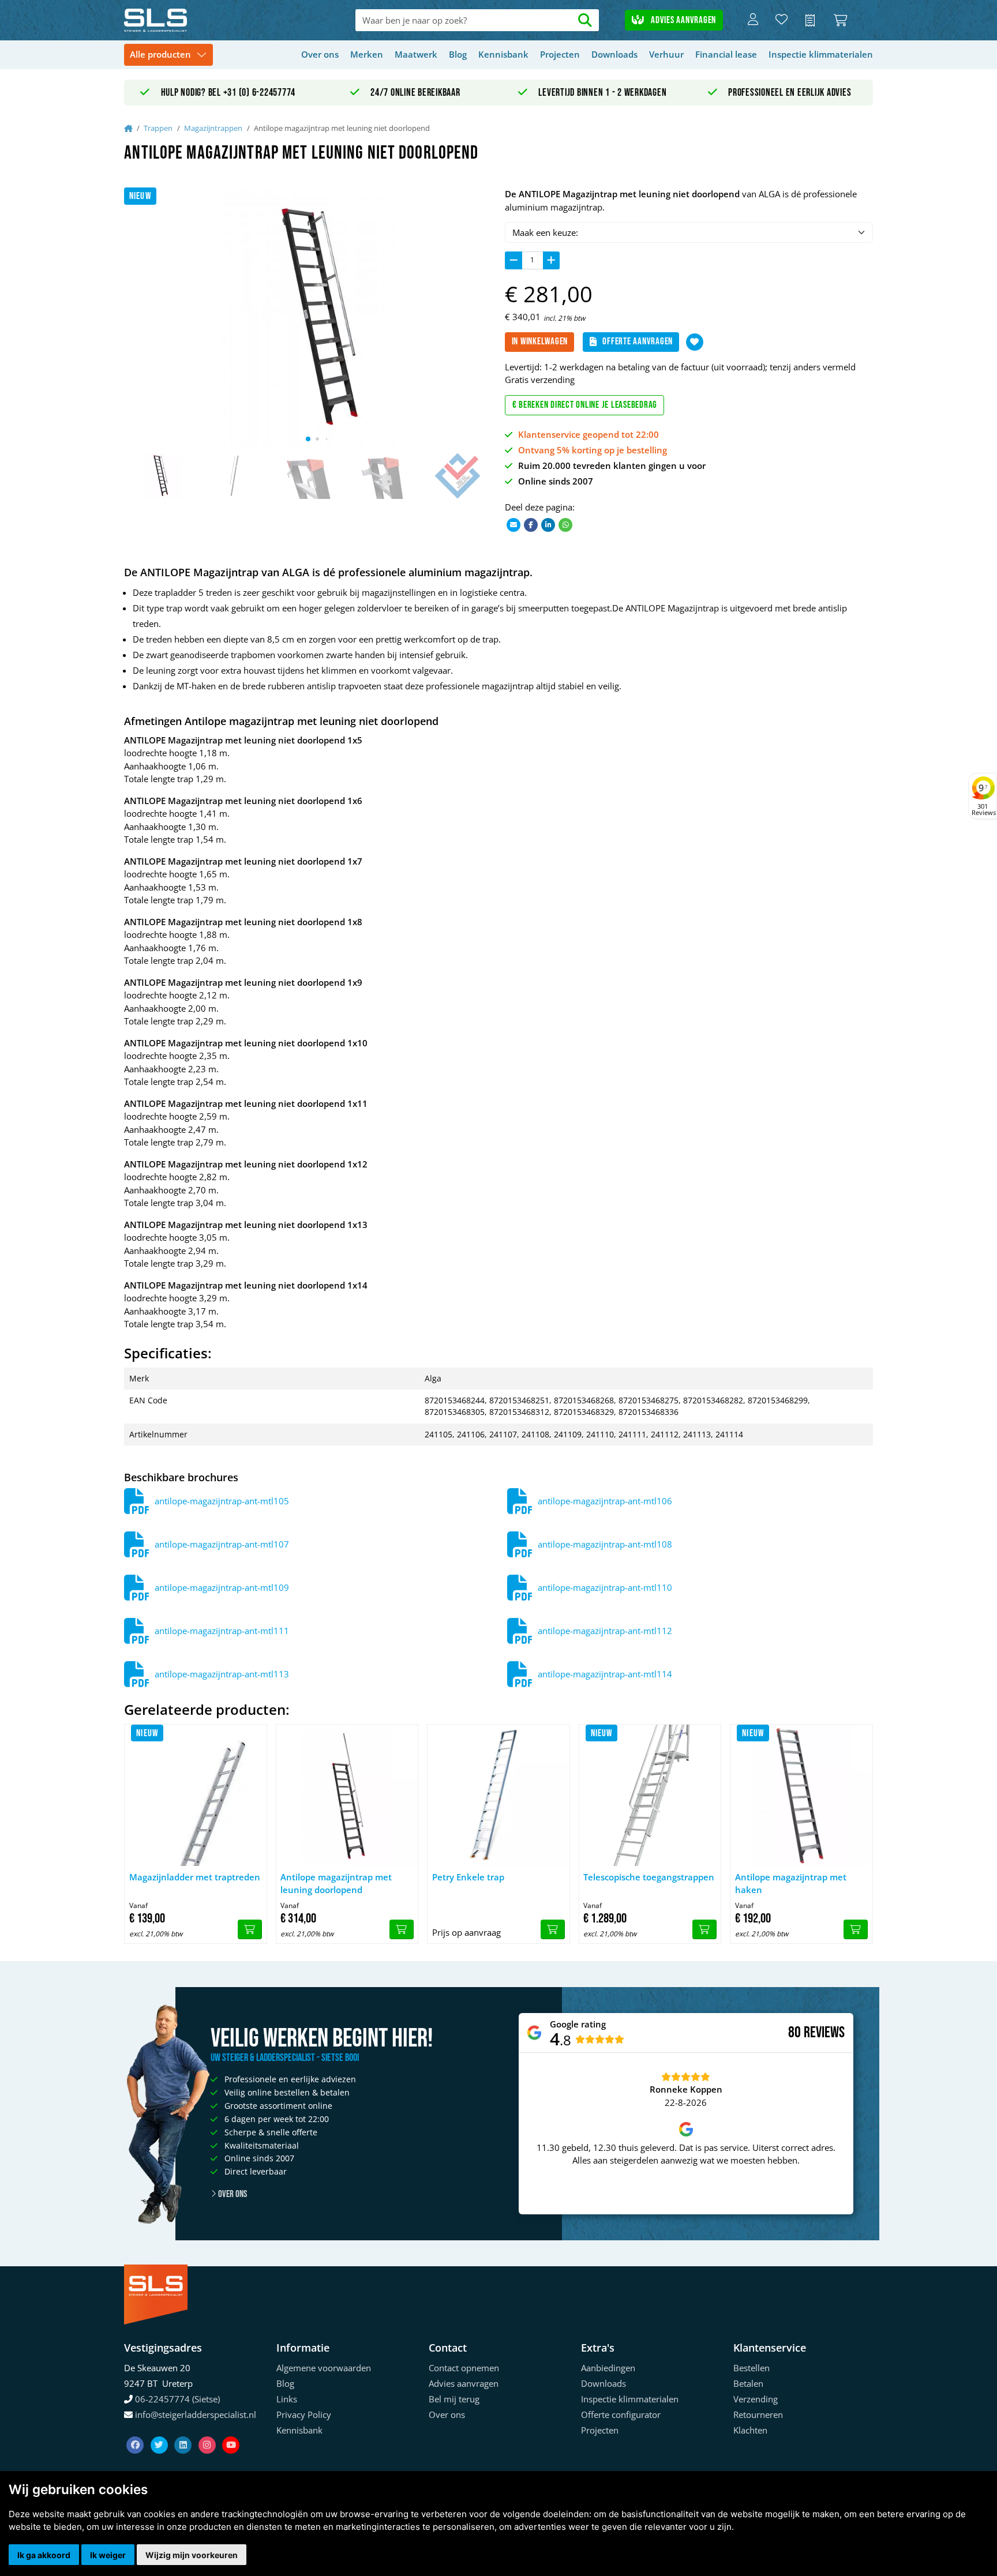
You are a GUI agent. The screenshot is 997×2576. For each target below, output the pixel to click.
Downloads (614, 54)
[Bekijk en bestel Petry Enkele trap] (553, 1929)
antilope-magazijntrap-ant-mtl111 (222, 1631)
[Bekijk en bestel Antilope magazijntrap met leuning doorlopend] (402, 1929)
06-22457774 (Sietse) (177, 2399)
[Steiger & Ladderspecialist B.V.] (199, 20)
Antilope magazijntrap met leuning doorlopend (336, 1884)
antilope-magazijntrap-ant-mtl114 (605, 1674)
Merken (367, 54)
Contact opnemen (464, 2368)
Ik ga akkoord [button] (44, 2555)
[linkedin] (184, 2431)
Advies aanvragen (682, 20)
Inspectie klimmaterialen (821, 54)
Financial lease (726, 54)
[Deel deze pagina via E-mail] (514, 524)
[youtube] (231, 2431)
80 (794, 2033)
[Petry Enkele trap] (498, 1796)
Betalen (748, 2383)
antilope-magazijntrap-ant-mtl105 (222, 1501)
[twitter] (160, 2431)
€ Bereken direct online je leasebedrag (585, 405)
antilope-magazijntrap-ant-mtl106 (605, 1501)
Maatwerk (416, 54)
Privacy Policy (304, 2414)
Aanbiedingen (608, 2368)
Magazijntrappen (213, 128)
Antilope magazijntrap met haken (791, 1884)
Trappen (158, 128)
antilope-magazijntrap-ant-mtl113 (222, 1674)
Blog (458, 54)
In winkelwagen (540, 341)
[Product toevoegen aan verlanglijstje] (695, 342)
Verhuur (666, 54)
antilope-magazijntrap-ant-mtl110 (605, 1587)
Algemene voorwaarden (324, 2368)
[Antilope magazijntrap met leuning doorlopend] (347, 1796)
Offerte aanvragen (638, 341)
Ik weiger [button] (108, 2555)
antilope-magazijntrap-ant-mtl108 (605, 1544)
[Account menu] (753, 20)
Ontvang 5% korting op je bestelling (593, 450)
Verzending (756, 2399)
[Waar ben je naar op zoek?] (585, 20)
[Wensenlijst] (782, 20)
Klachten (750, 2430)
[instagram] (208, 2431)
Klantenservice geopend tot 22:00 (589, 434)
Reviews (824, 2033)
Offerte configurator (621, 2414)
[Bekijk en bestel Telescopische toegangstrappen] (704, 1929)
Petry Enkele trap (468, 1877)
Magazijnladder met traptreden (195, 1877)
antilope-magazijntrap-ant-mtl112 (605, 1631)
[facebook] (136, 2431)
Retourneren (758, 2414)
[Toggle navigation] (168, 55)
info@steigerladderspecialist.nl (196, 2414)
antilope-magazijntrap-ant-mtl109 (222, 1587)
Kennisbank (503, 54)
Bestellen (752, 2368)
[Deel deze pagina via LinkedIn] (548, 524)
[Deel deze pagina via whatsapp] (565, 524)
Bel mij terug (454, 2399)
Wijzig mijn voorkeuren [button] (192, 2555)
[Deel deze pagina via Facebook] (531, 524)
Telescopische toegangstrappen (649, 1877)
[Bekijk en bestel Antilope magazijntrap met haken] (856, 1929)
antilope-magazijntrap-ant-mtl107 (222, 1544)
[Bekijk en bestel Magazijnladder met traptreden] (250, 1929)
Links (287, 2399)
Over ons (320, 54)
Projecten (560, 54)
